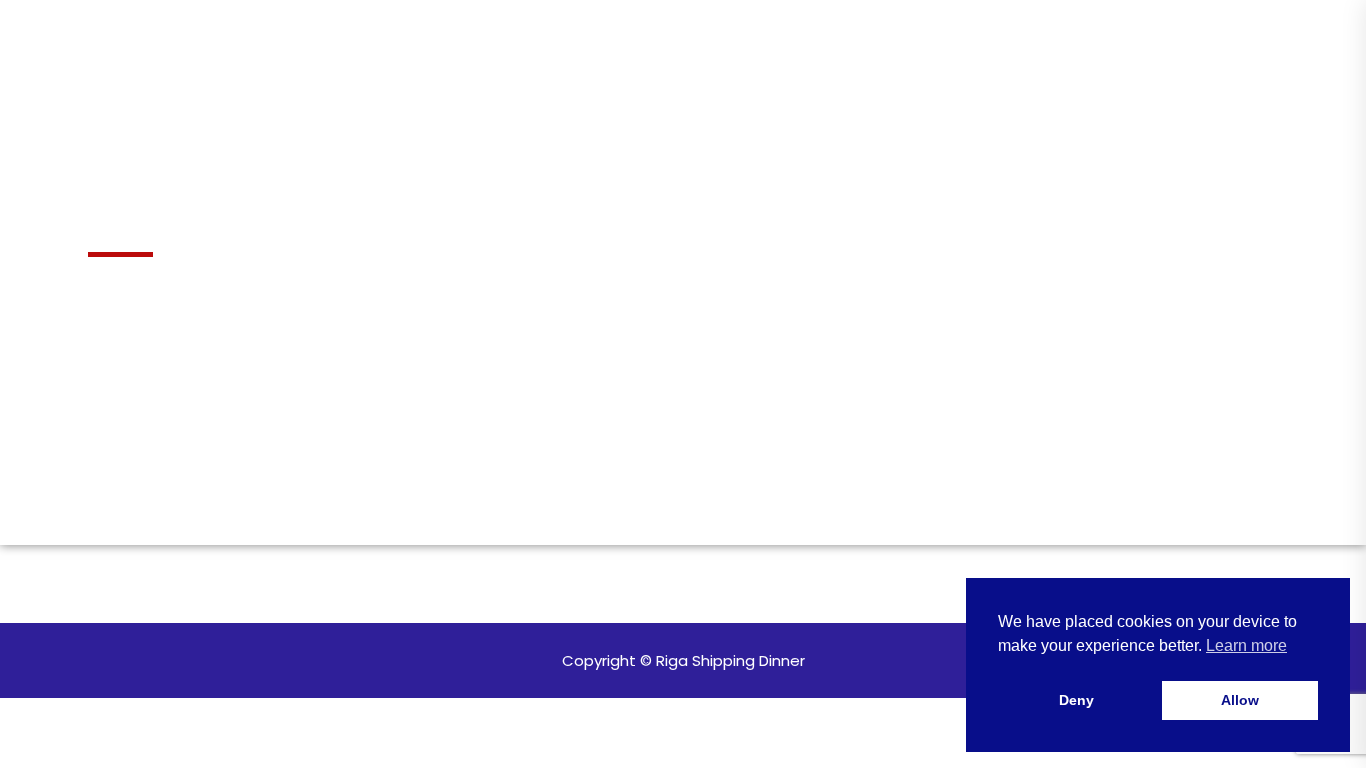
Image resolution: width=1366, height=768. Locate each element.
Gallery (557, 90)
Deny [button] (1076, 700)
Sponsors (817, 90)
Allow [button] (1240, 700)
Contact (938, 90)
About (454, 90)
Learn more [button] (1246, 645)
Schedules (688, 90)
